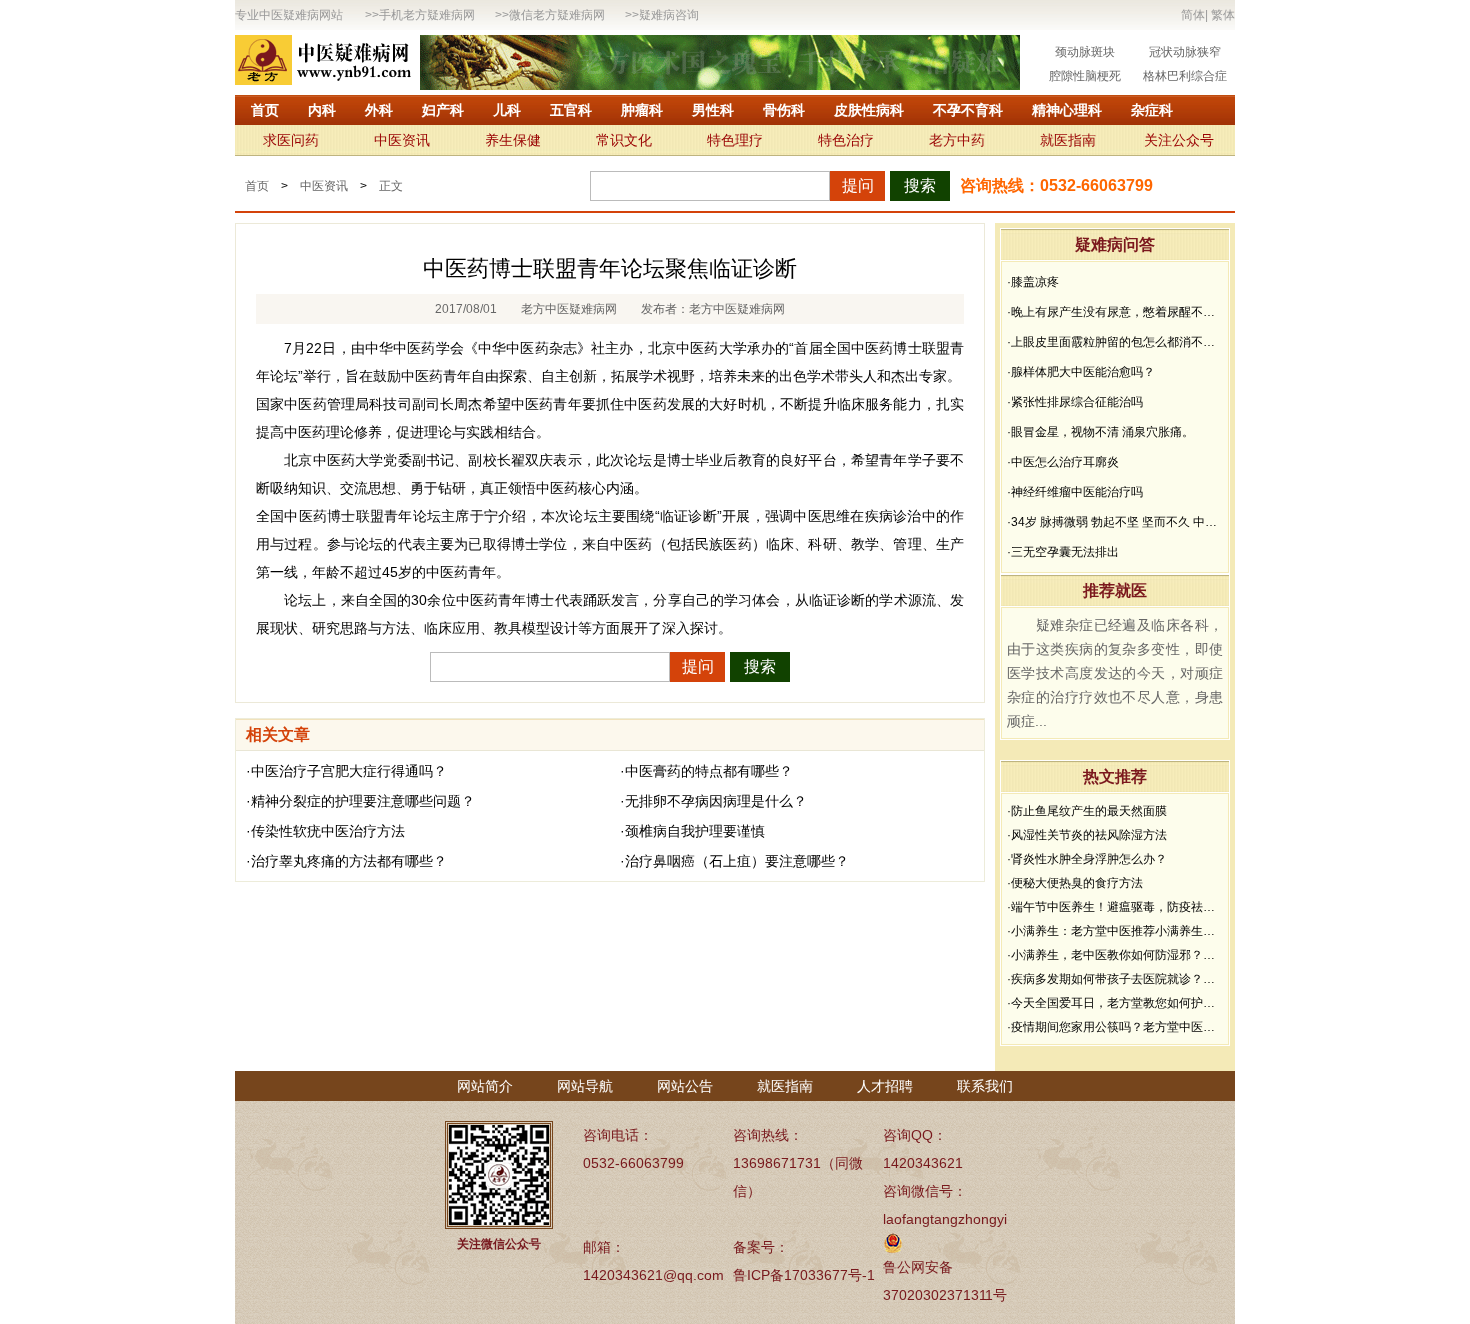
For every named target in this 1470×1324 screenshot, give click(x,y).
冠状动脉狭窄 (1185, 52)
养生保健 (513, 140)
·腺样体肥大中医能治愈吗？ (1081, 372)
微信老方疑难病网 (557, 15)
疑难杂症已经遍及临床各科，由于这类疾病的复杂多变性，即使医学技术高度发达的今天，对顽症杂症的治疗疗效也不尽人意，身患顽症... (1115, 673)
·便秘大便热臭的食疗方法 (1075, 883)
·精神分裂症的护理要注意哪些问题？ (360, 801)
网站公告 (685, 1086)
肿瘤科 (642, 110)
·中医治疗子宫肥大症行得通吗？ (346, 771)
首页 (265, 110)
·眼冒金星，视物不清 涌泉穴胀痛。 (1100, 432)
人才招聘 (885, 1086)
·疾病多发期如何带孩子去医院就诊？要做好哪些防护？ (1115, 979)
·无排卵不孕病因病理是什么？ (713, 801)
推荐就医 (1115, 590)
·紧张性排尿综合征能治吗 (1075, 402)
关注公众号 (1179, 140)
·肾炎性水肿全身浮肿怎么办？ (1087, 859)
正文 (391, 186)
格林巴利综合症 (1185, 76)
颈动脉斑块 (1085, 52)
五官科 (571, 110)
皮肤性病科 (869, 110)
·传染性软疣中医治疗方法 (325, 831)
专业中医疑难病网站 (289, 15)
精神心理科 (1067, 110)
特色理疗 (735, 140)
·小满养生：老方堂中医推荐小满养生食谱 (1115, 931)
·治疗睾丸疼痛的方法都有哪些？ (346, 861)
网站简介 (485, 1086)
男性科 (713, 110)
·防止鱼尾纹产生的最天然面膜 (1087, 811)
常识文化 (624, 140)
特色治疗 (846, 140)
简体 (1193, 15)
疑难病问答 (1115, 244)
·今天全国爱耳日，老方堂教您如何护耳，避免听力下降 (1115, 1003)
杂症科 (1152, 110)
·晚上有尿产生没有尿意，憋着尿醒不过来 (1115, 312)
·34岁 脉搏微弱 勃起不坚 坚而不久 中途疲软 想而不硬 (1115, 522)
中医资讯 (402, 140)
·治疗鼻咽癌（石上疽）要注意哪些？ (734, 861)
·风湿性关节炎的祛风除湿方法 (1087, 835)
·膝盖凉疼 (1033, 282)
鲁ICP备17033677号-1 (804, 1275)
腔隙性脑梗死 (1085, 76)
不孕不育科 (968, 110)
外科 (379, 110)
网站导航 (585, 1086)
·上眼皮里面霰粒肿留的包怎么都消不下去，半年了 (1115, 342)
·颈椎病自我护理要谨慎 (692, 831)
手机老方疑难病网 (427, 15)
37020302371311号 (945, 1295)
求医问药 (291, 140)
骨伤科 (784, 110)
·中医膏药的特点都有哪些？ (706, 771)
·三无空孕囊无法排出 (1063, 552)
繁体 (1223, 15)
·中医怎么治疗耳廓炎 (1063, 462)
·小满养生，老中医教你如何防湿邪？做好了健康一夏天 (1115, 955)
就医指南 (1068, 140)
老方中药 (957, 140)
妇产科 (443, 110)
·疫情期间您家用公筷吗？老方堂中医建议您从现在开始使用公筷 (1115, 1027)
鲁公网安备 (918, 1267)
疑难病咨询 (669, 15)
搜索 (920, 185)
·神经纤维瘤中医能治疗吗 (1075, 492)
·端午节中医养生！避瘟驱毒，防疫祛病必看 (1115, 907)
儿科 (507, 110)
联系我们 (985, 1086)
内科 (322, 110)
